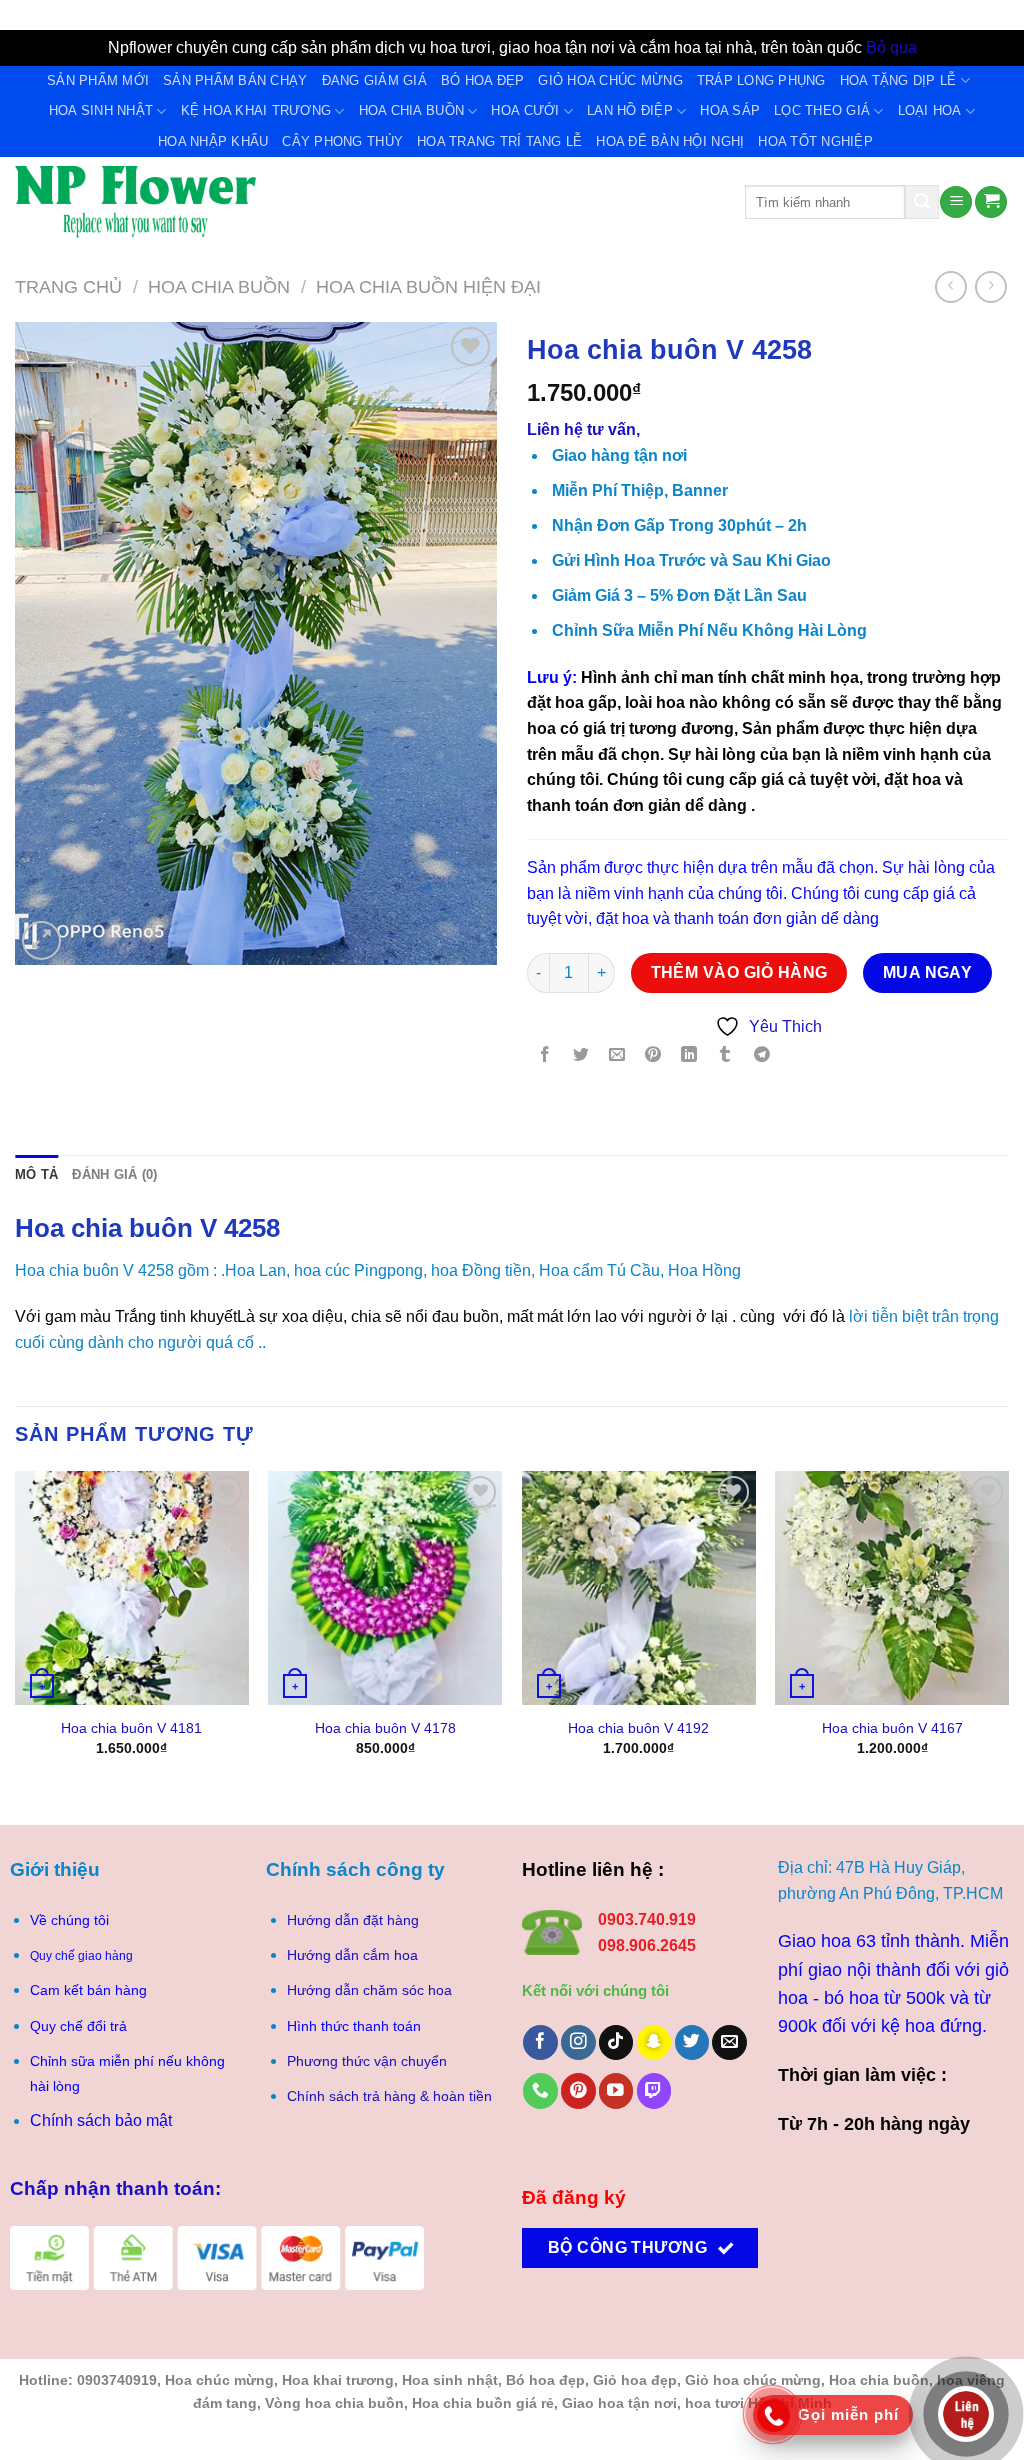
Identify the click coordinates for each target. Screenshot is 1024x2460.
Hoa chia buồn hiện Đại (428, 286)
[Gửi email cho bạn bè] (617, 1055)
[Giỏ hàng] (991, 202)
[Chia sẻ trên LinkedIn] (689, 1055)
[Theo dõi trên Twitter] (692, 2042)
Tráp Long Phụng (761, 80)
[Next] (1008, 1631)
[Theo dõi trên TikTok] (616, 2042)
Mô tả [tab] (36, 1174)
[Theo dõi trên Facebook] (540, 2042)
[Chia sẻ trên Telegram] (761, 1055)
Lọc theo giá (822, 110)
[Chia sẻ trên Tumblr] (725, 1055)
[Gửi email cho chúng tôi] (729, 2042)
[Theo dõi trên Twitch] (654, 2090)
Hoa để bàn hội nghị (670, 141)
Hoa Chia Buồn (411, 110)
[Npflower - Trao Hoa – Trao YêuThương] (365, 202)
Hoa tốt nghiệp (815, 141)
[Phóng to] (41, 940)
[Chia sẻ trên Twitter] (581, 1055)
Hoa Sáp (730, 110)
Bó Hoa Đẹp (483, 80)
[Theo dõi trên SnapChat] (654, 2042)
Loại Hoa (930, 110)
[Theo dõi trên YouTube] (616, 2090)
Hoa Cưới (525, 110)
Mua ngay (928, 972)
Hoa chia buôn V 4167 (892, 1728)
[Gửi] (922, 202)
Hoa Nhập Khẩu (213, 141)
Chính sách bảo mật (101, 2120)
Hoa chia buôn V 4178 (385, 1728)
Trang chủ (68, 286)
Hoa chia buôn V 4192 (638, 1728)
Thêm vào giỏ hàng (739, 972)
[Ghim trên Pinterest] (653, 1055)
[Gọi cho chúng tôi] (540, 2090)
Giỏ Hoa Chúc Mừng (610, 80)
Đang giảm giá (374, 80)
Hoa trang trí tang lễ (499, 141)
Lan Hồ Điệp (630, 110)
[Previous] (16, 1631)
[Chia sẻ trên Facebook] (545, 1055)
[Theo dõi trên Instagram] (578, 2042)
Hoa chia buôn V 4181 (131, 1728)
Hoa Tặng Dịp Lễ (898, 80)
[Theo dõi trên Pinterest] (578, 2090)
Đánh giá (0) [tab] (114, 1174)
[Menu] (956, 202)
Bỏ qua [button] (891, 47)
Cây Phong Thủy (342, 141)
